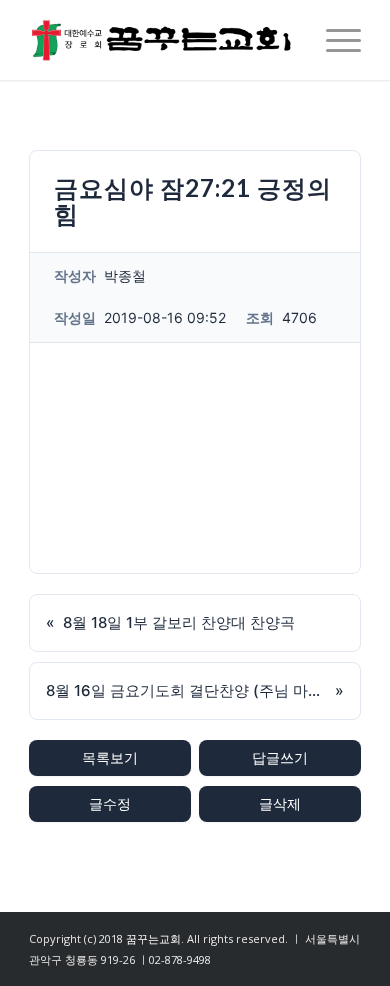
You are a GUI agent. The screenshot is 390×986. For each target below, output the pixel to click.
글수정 (110, 803)
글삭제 (280, 803)
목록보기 (110, 757)
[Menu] (333, 40)
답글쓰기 (280, 757)
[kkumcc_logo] (161, 40)
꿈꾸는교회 (153, 938)
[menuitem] (333, 40)
